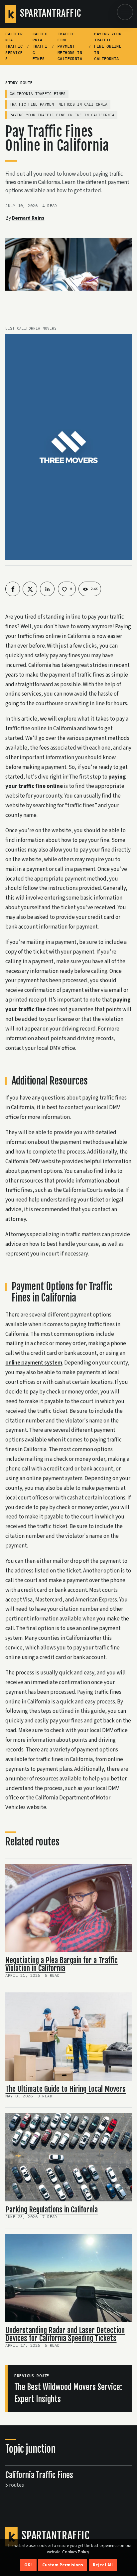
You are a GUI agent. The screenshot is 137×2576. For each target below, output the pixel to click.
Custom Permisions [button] (63, 2565)
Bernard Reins (28, 218)
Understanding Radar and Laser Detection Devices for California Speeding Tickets (65, 2334)
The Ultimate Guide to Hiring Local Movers (66, 2089)
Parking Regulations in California (52, 2210)
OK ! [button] (28, 2565)
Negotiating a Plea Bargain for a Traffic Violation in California (62, 1964)
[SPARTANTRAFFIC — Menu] (125, 12)
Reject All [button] (103, 2565)
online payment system (34, 1363)
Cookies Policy (76, 2552)
